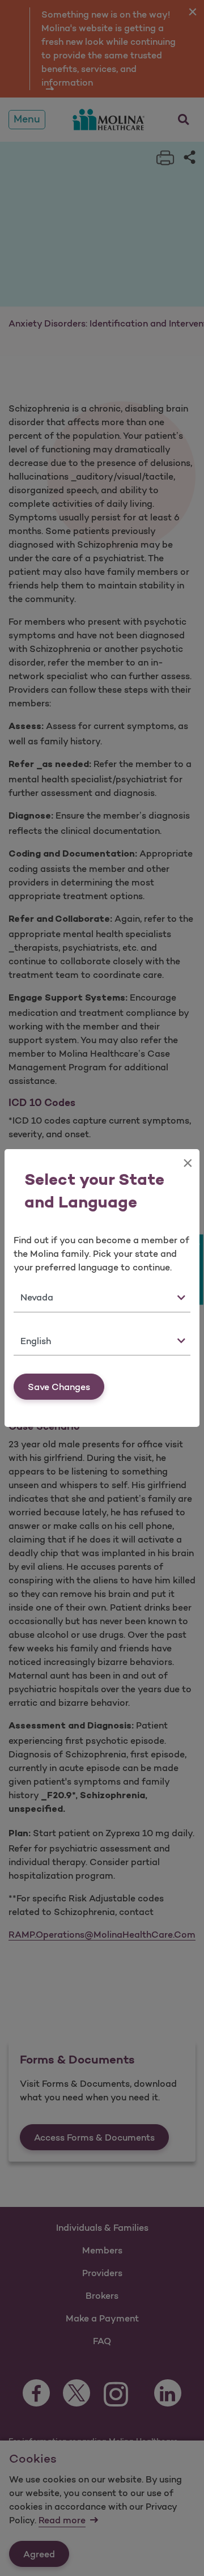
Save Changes (59, 1387)
